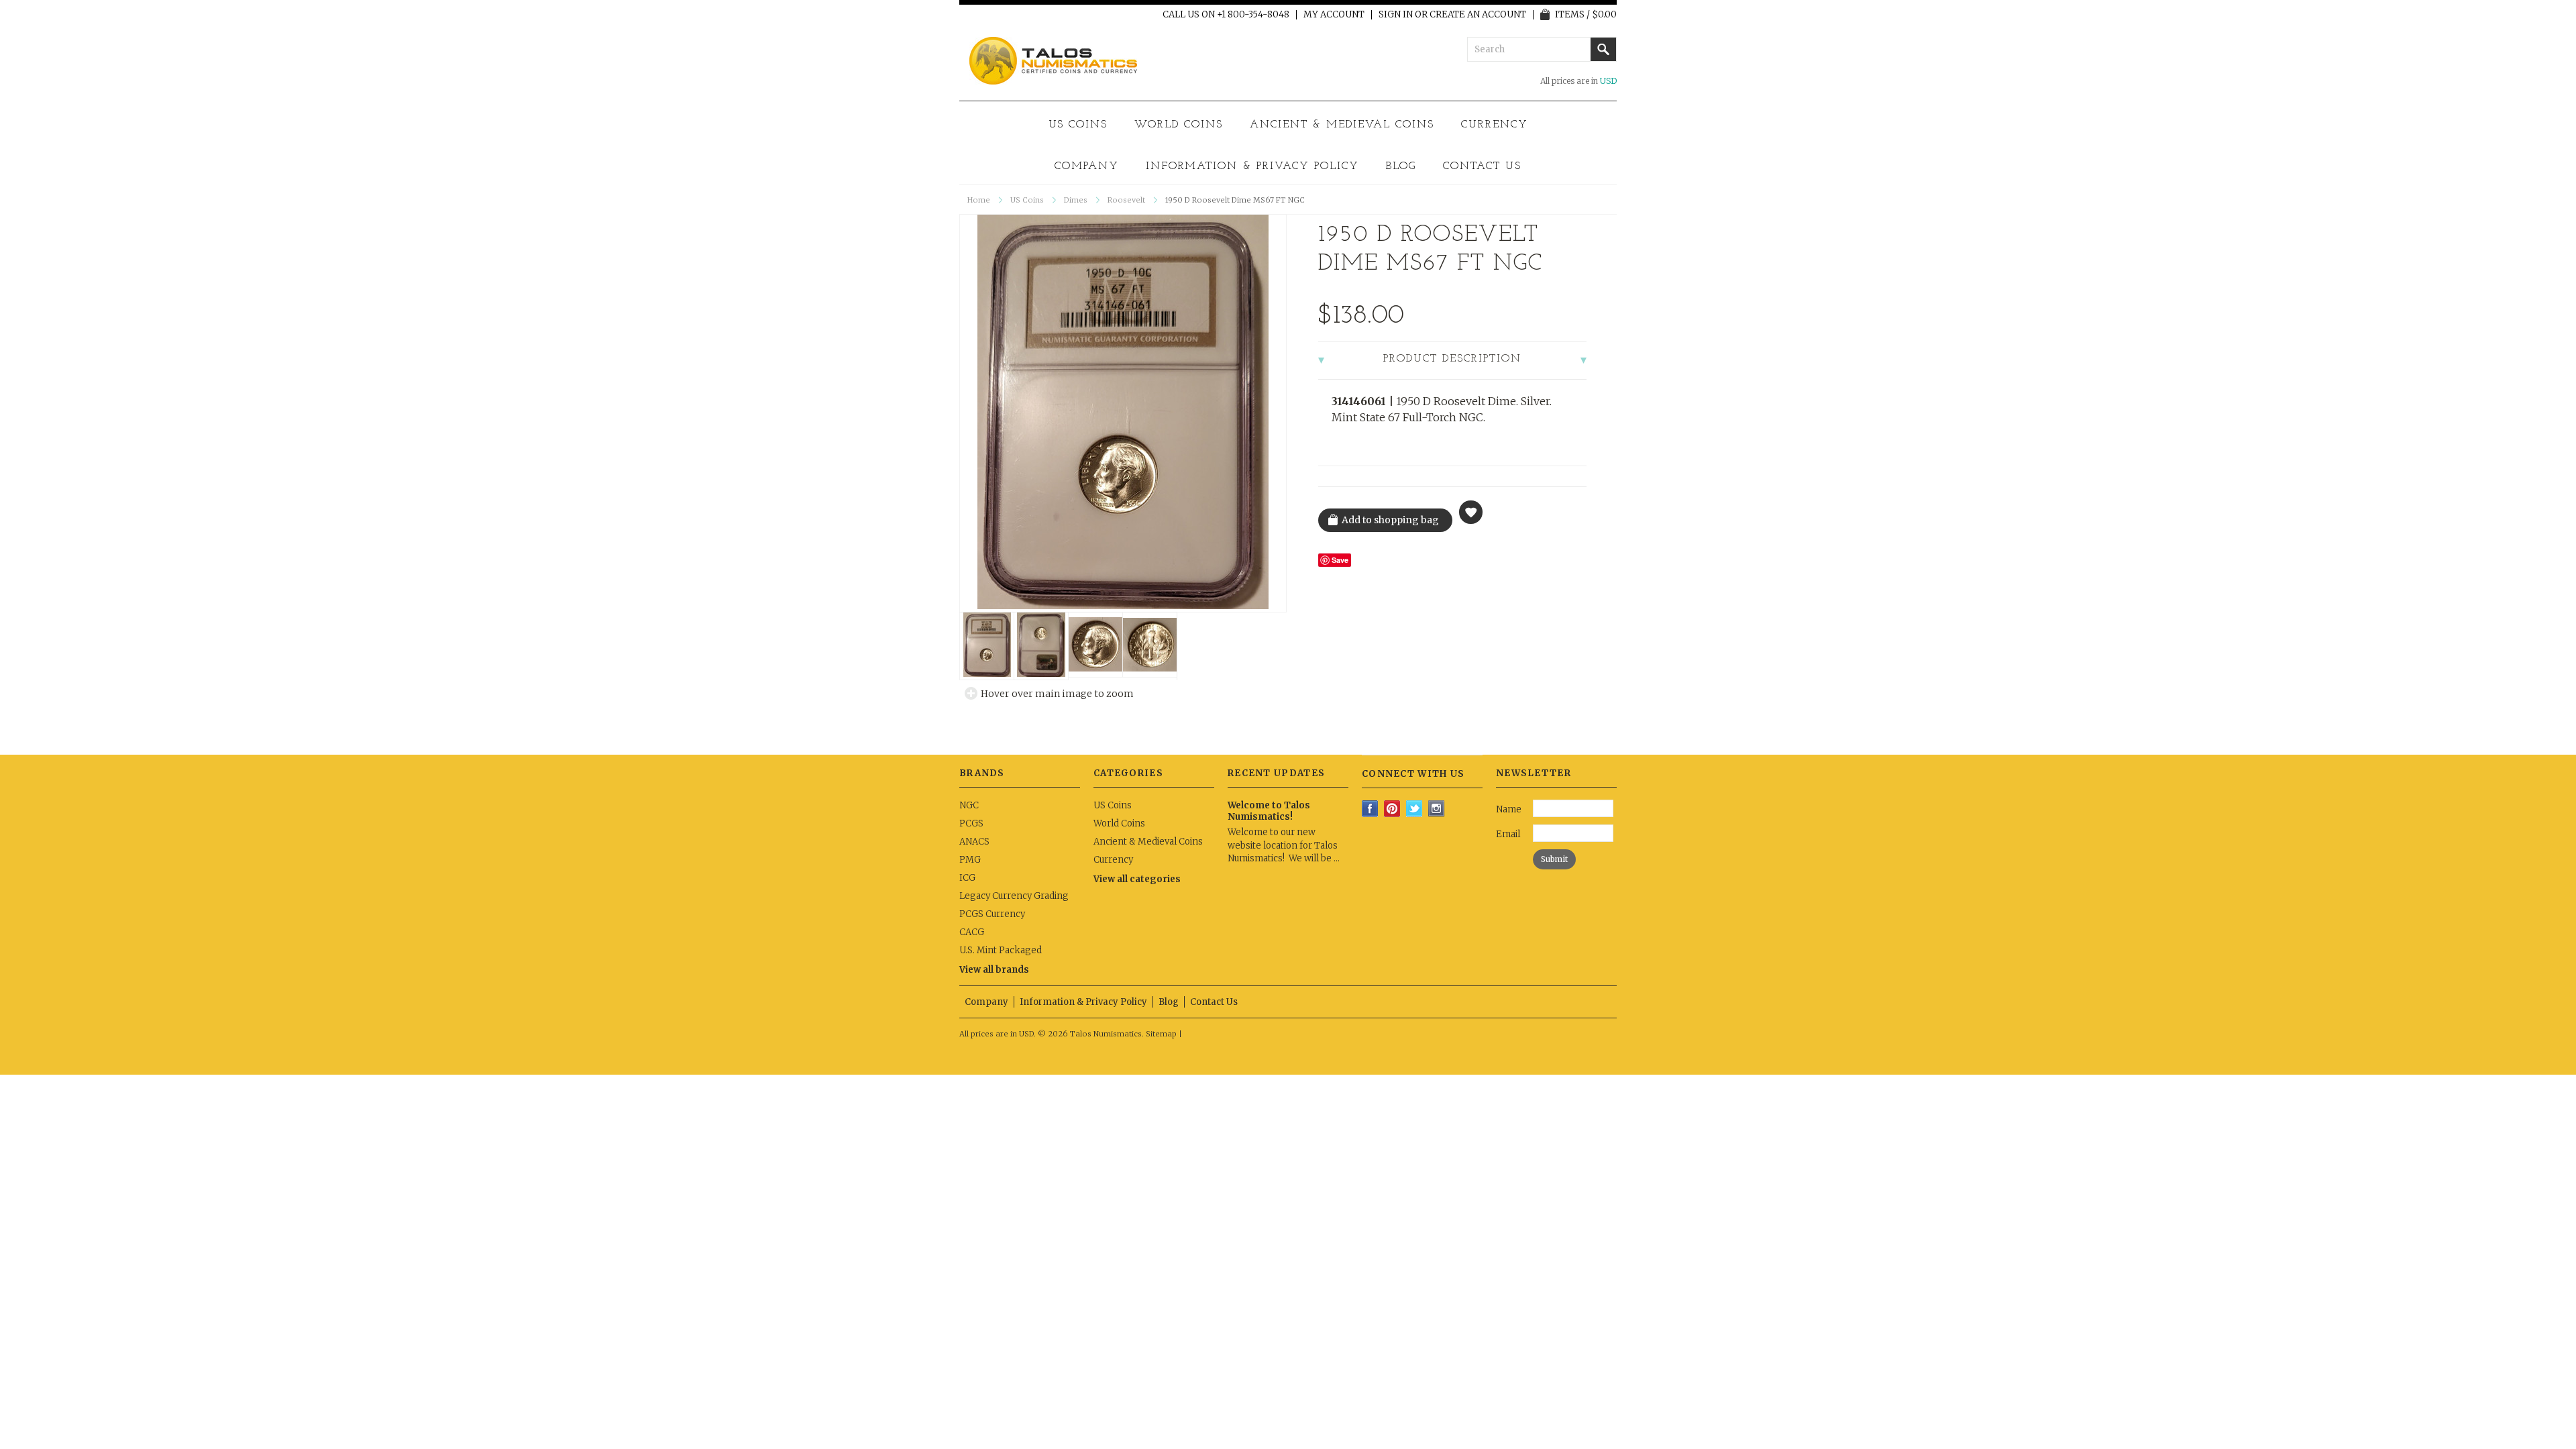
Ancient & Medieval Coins (1342, 125)
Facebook (1370, 809)
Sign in (1396, 15)
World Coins (1179, 125)
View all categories (1137, 879)
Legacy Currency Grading (1014, 896)
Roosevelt (1126, 200)
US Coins (1078, 125)
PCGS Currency (992, 914)
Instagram (1437, 809)
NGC (969, 805)
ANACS (974, 842)
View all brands (994, 970)
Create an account (1478, 15)
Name (1509, 809)
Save (1340, 560)
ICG (967, 878)
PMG (970, 860)
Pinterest (1392, 809)
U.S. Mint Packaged (1001, 950)
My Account (1334, 15)
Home (979, 200)
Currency (1495, 125)
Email (1508, 834)
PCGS (971, 823)
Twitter (1414, 809)
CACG (972, 932)
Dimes (1076, 200)
